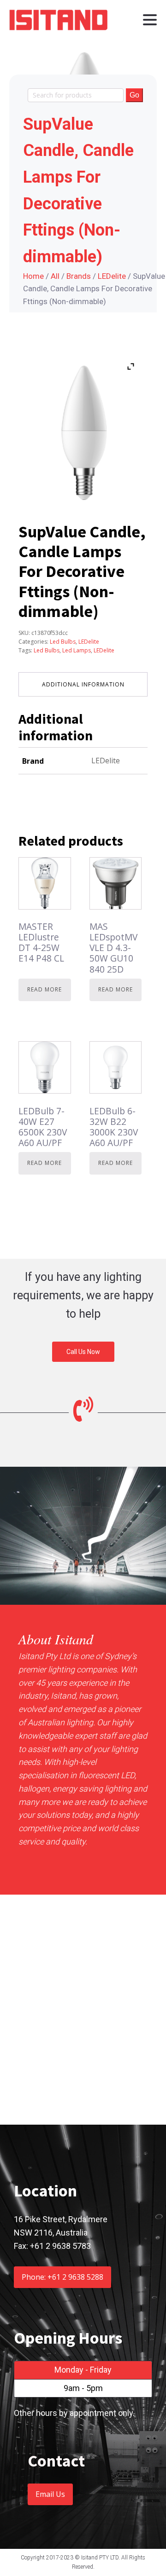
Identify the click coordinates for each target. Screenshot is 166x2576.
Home (33, 276)
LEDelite (112, 276)
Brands (79, 276)
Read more (44, 989)
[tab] (83, 684)
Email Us (50, 2494)
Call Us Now (83, 1352)
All (55, 276)
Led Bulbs (63, 642)
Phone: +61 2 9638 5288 (62, 2277)
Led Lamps (77, 650)
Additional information (83, 684)
